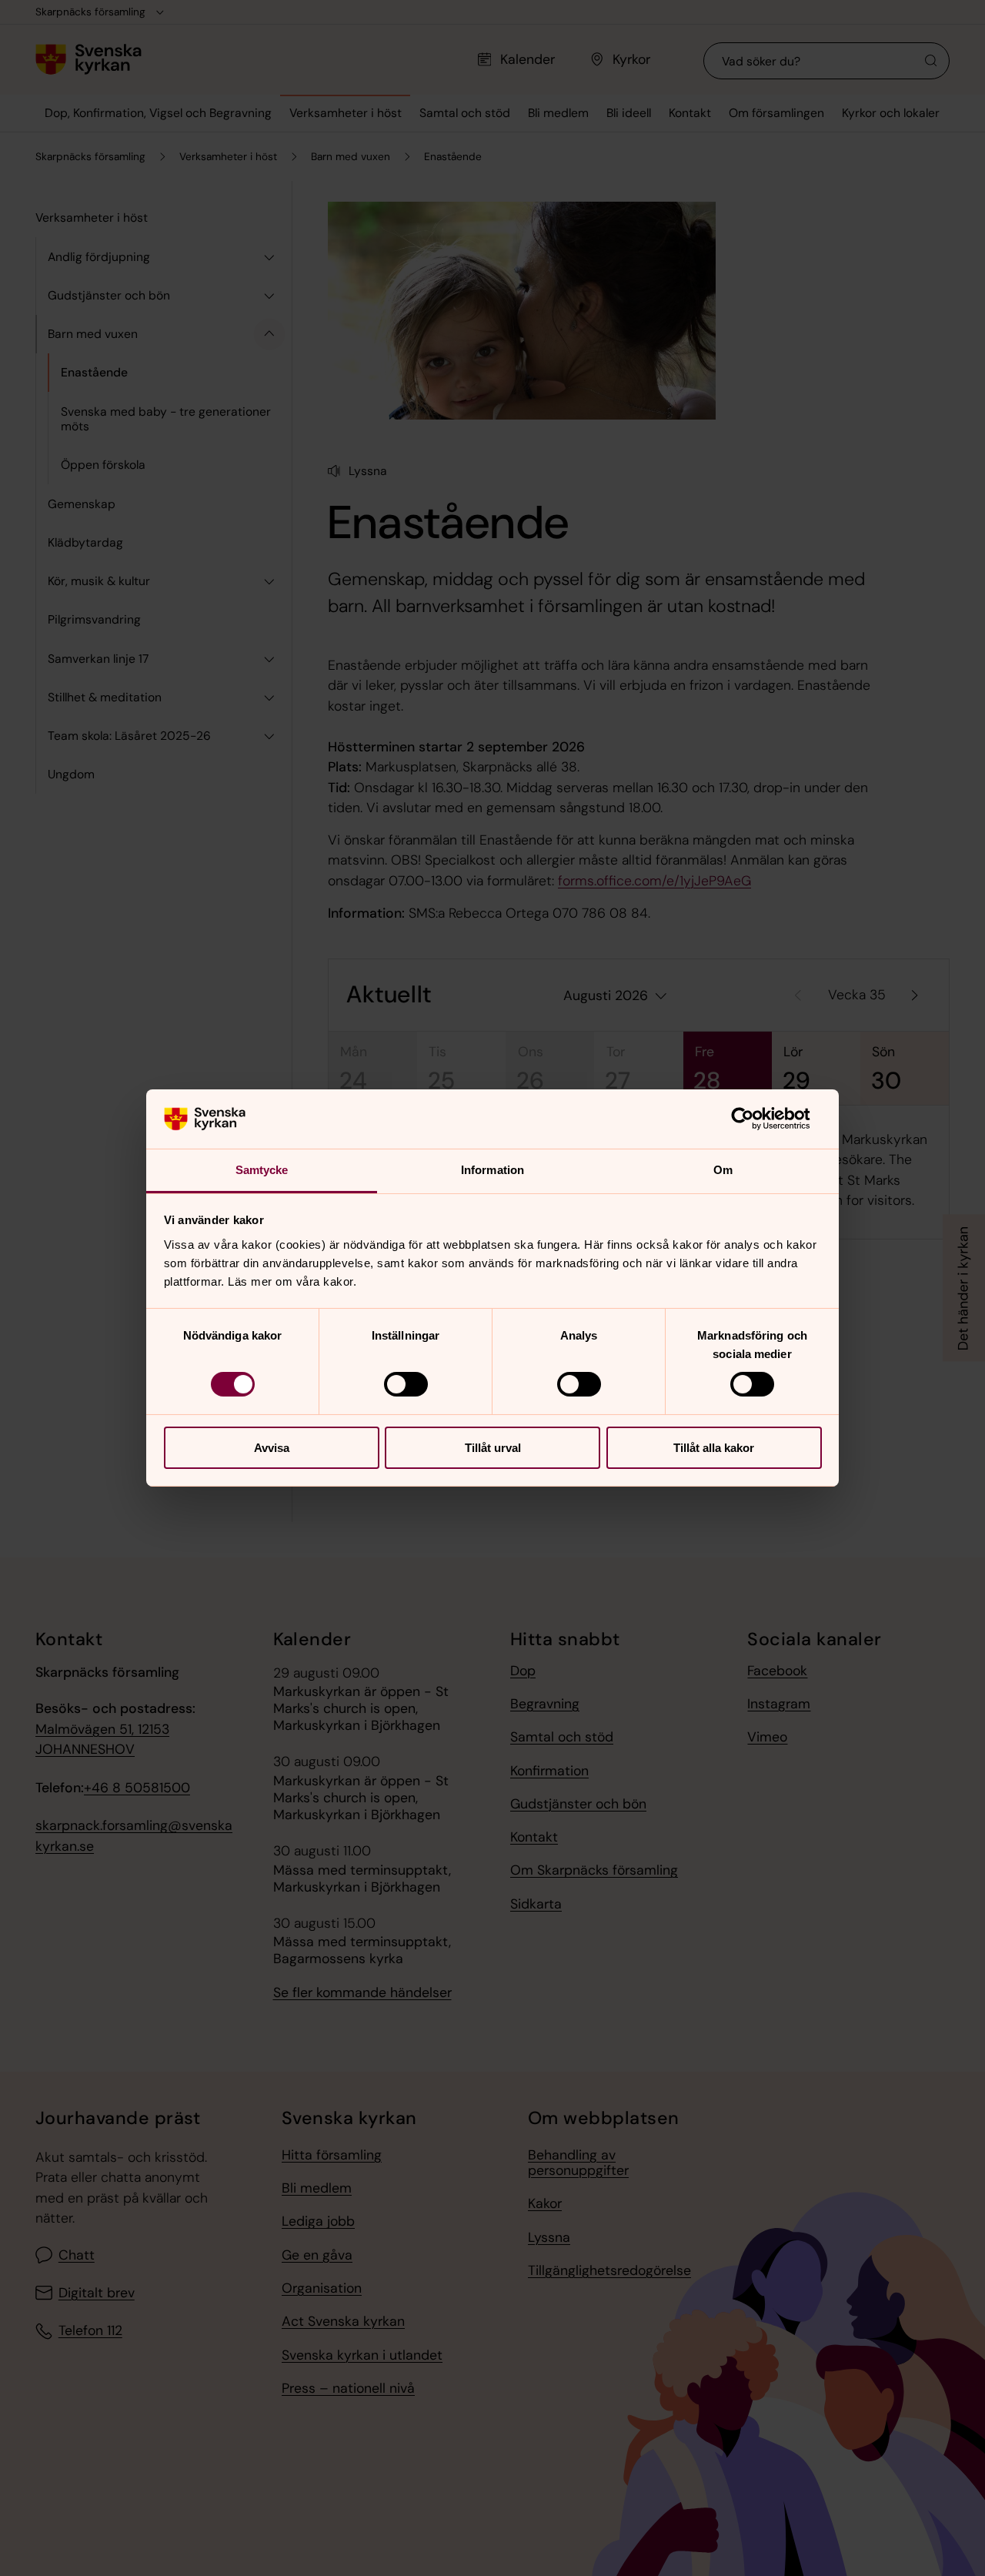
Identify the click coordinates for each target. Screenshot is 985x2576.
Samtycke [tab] (262, 1170)
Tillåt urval (493, 1448)
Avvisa (272, 1448)
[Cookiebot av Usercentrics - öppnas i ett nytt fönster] (755, 1119)
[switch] (406, 1384)
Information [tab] (492, 1170)
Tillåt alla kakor (714, 1448)
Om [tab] (723, 1170)
